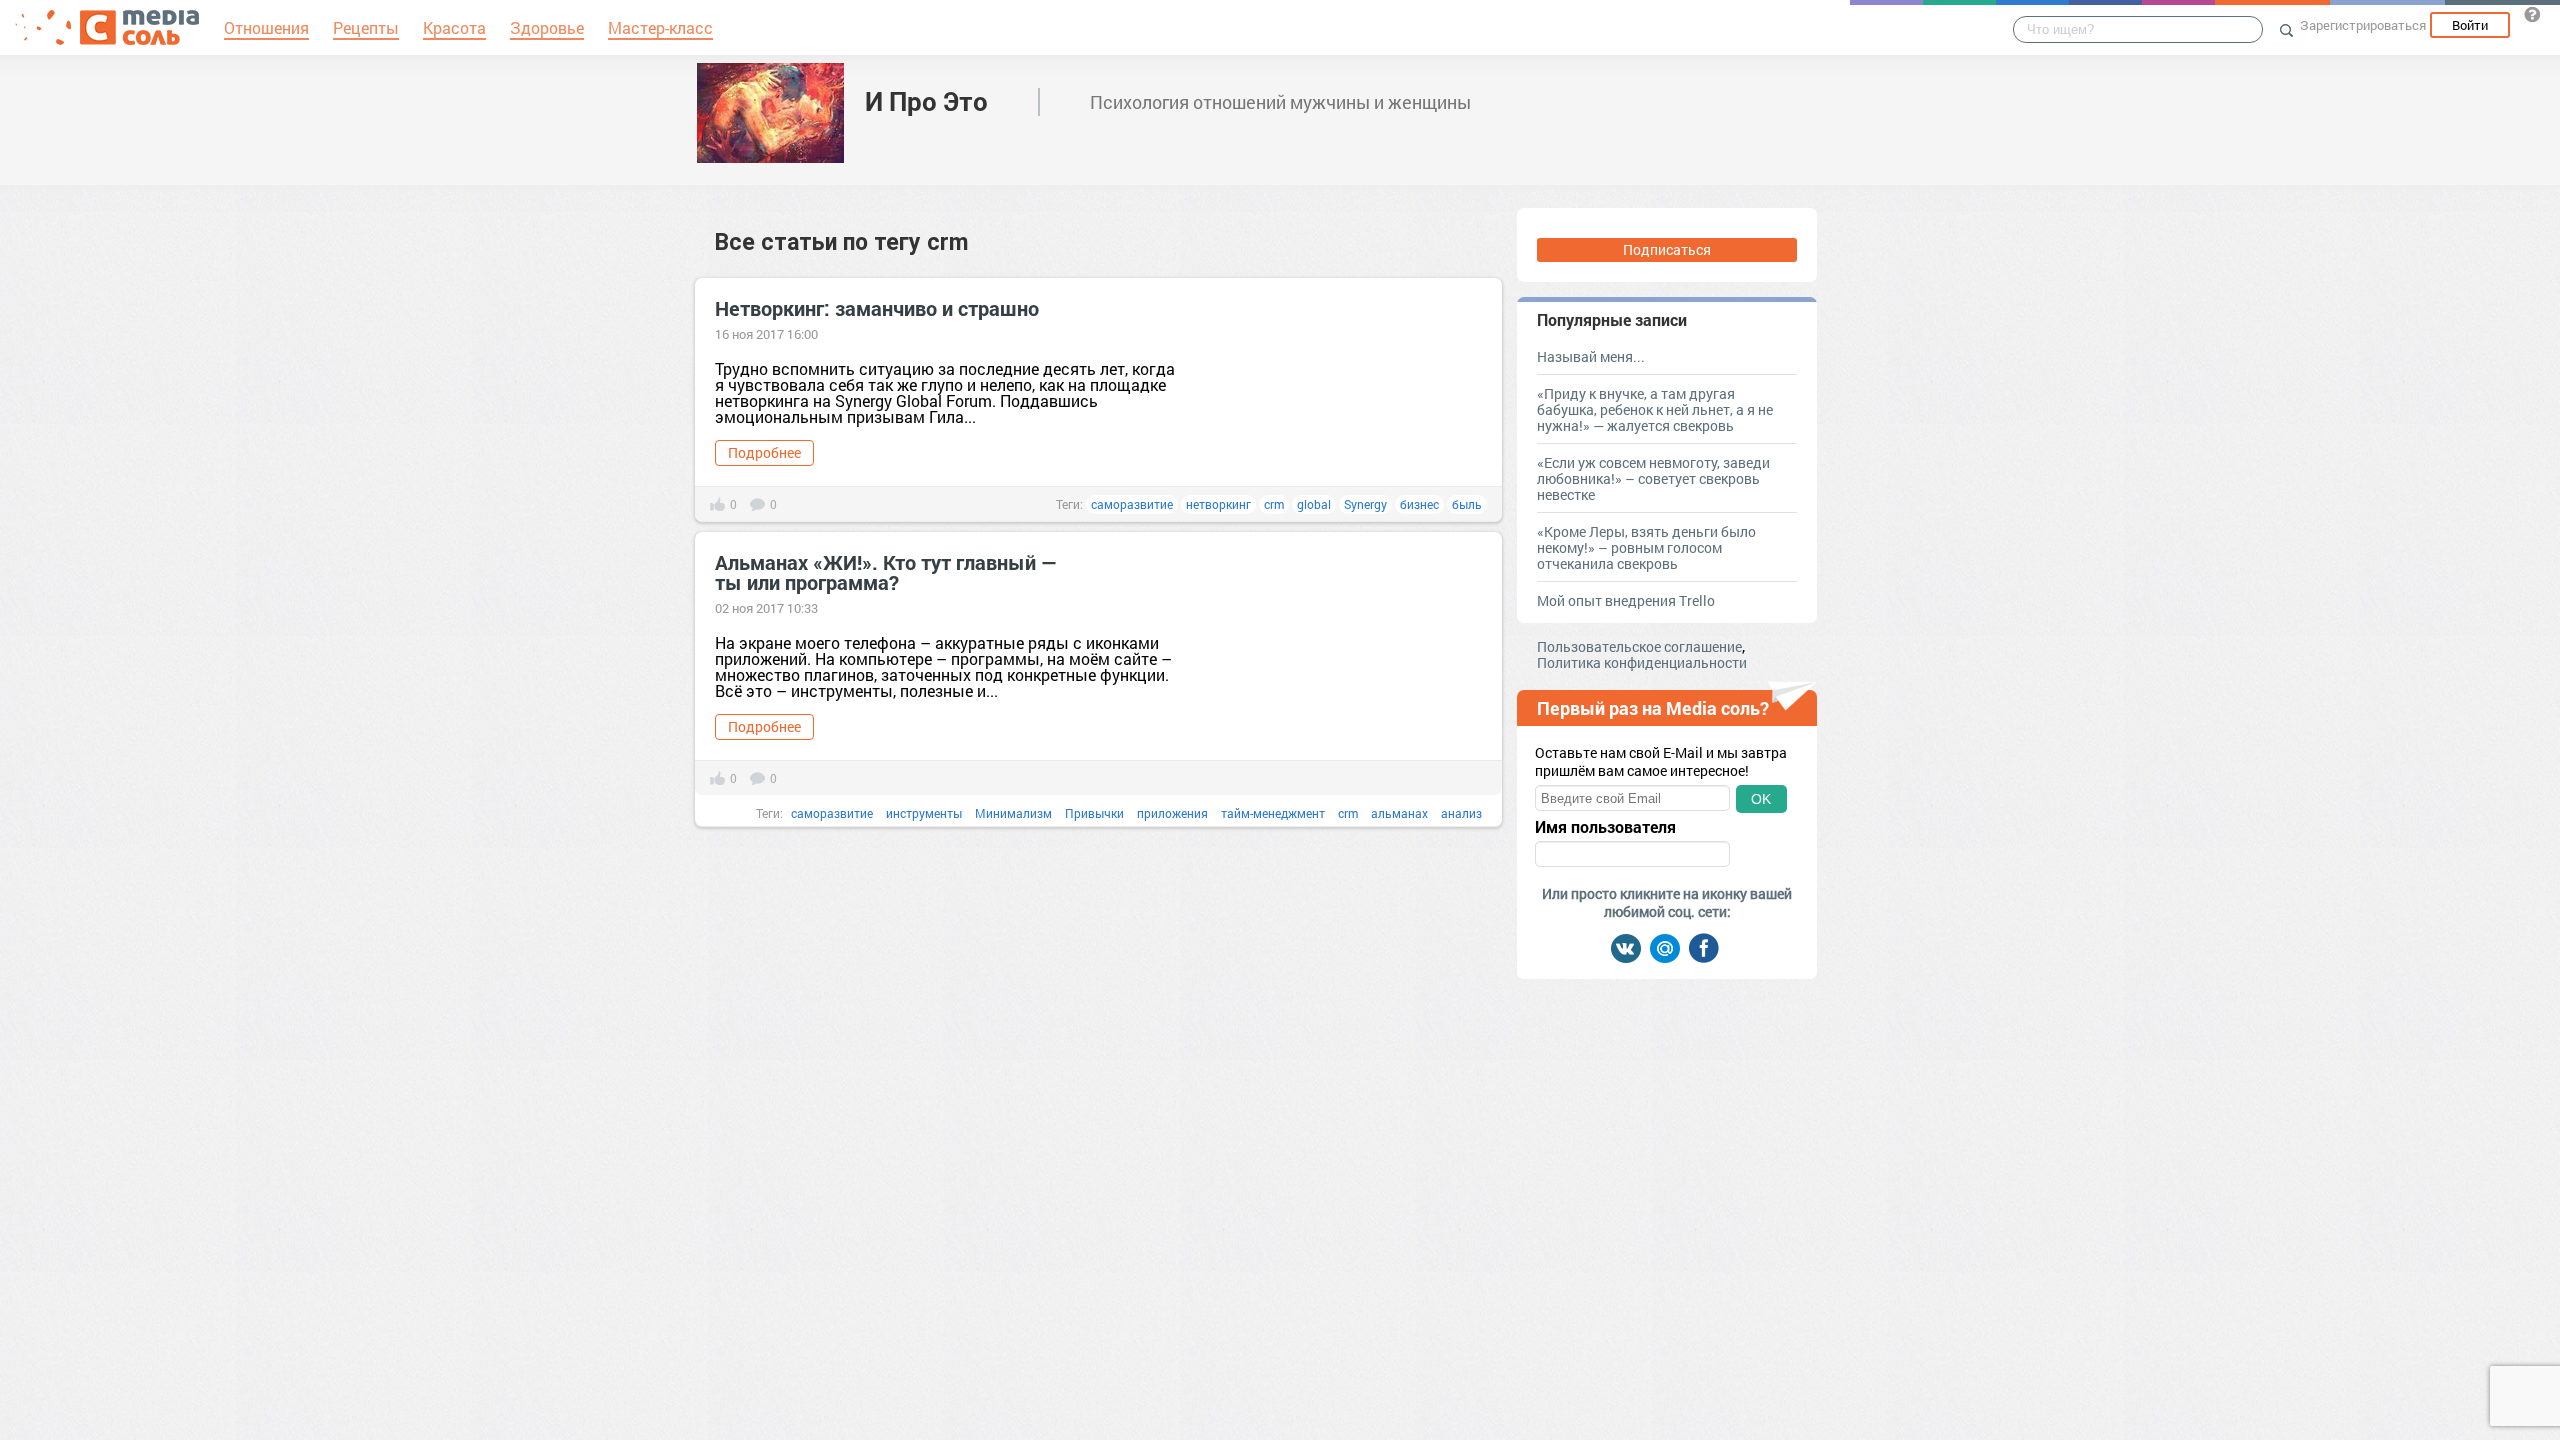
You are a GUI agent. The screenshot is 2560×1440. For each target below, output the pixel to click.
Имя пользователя (1605, 827)
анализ (1461, 813)
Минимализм (1013, 813)
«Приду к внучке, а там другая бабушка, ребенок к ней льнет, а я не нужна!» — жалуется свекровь (1655, 409)
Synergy (1365, 504)
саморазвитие (1132, 504)
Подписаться (1667, 249)
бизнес (1419, 504)
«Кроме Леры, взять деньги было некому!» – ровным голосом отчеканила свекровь (1646, 547)
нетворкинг (1218, 504)
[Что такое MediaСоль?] (2532, 14)
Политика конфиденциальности (1642, 662)
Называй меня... (1591, 356)
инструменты (924, 813)
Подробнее (764, 452)
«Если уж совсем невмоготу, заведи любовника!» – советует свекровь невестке (1653, 478)
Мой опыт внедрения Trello (1626, 600)
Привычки (1094, 813)
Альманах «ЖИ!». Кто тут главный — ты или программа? (886, 572)
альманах (1399, 813)
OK (1761, 799)
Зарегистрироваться (2363, 25)
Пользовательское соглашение (1639, 646)
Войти (2470, 25)
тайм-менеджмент (1273, 813)
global (1314, 504)
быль (1467, 504)
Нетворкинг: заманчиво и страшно (877, 308)
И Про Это (926, 101)
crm (1274, 504)
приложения (1172, 813)
